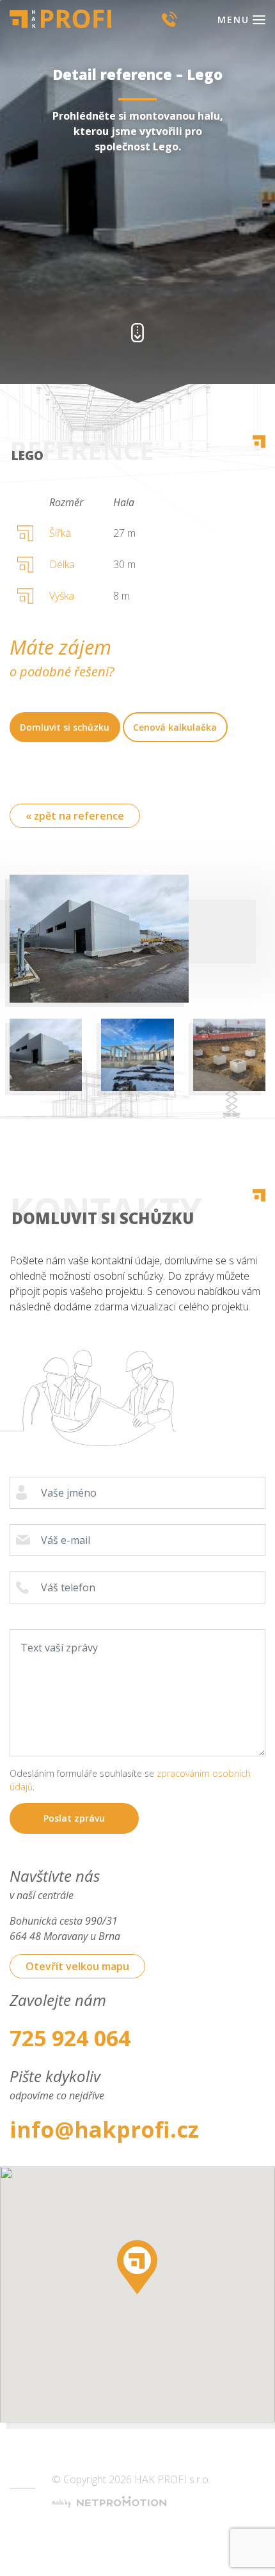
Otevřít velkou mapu (77, 1966)
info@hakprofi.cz (104, 2129)
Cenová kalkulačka (175, 727)
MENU (233, 20)
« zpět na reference (75, 816)
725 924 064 (70, 2038)
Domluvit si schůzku (65, 727)
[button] (137, 2267)
